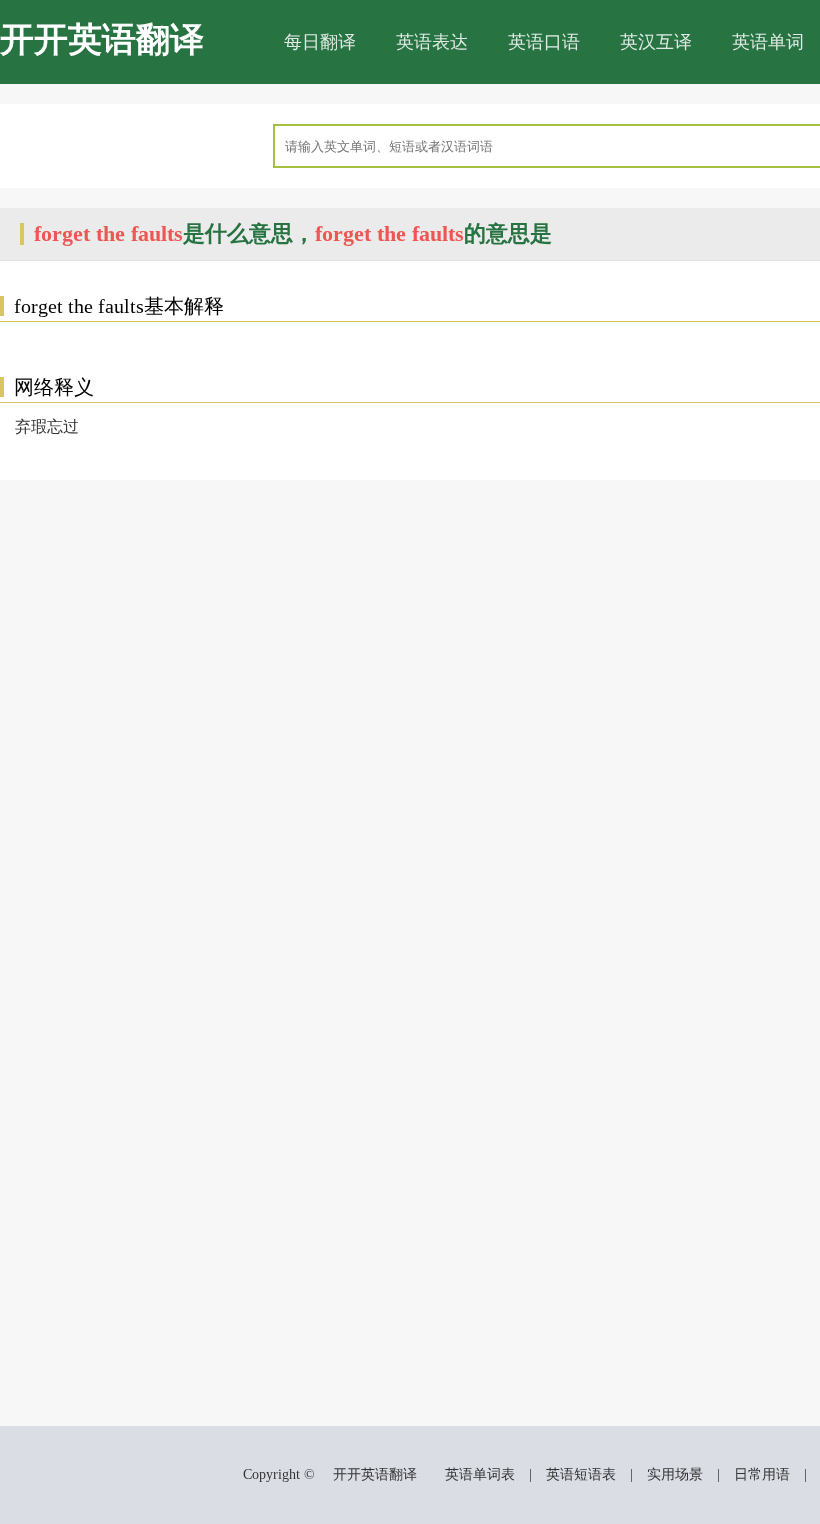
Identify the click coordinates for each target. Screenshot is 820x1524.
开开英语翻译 (102, 39)
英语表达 (432, 42)
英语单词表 (480, 1474)
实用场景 (675, 1474)
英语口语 (544, 42)
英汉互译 (656, 42)
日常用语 (762, 1474)
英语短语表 (581, 1474)
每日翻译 (320, 42)
